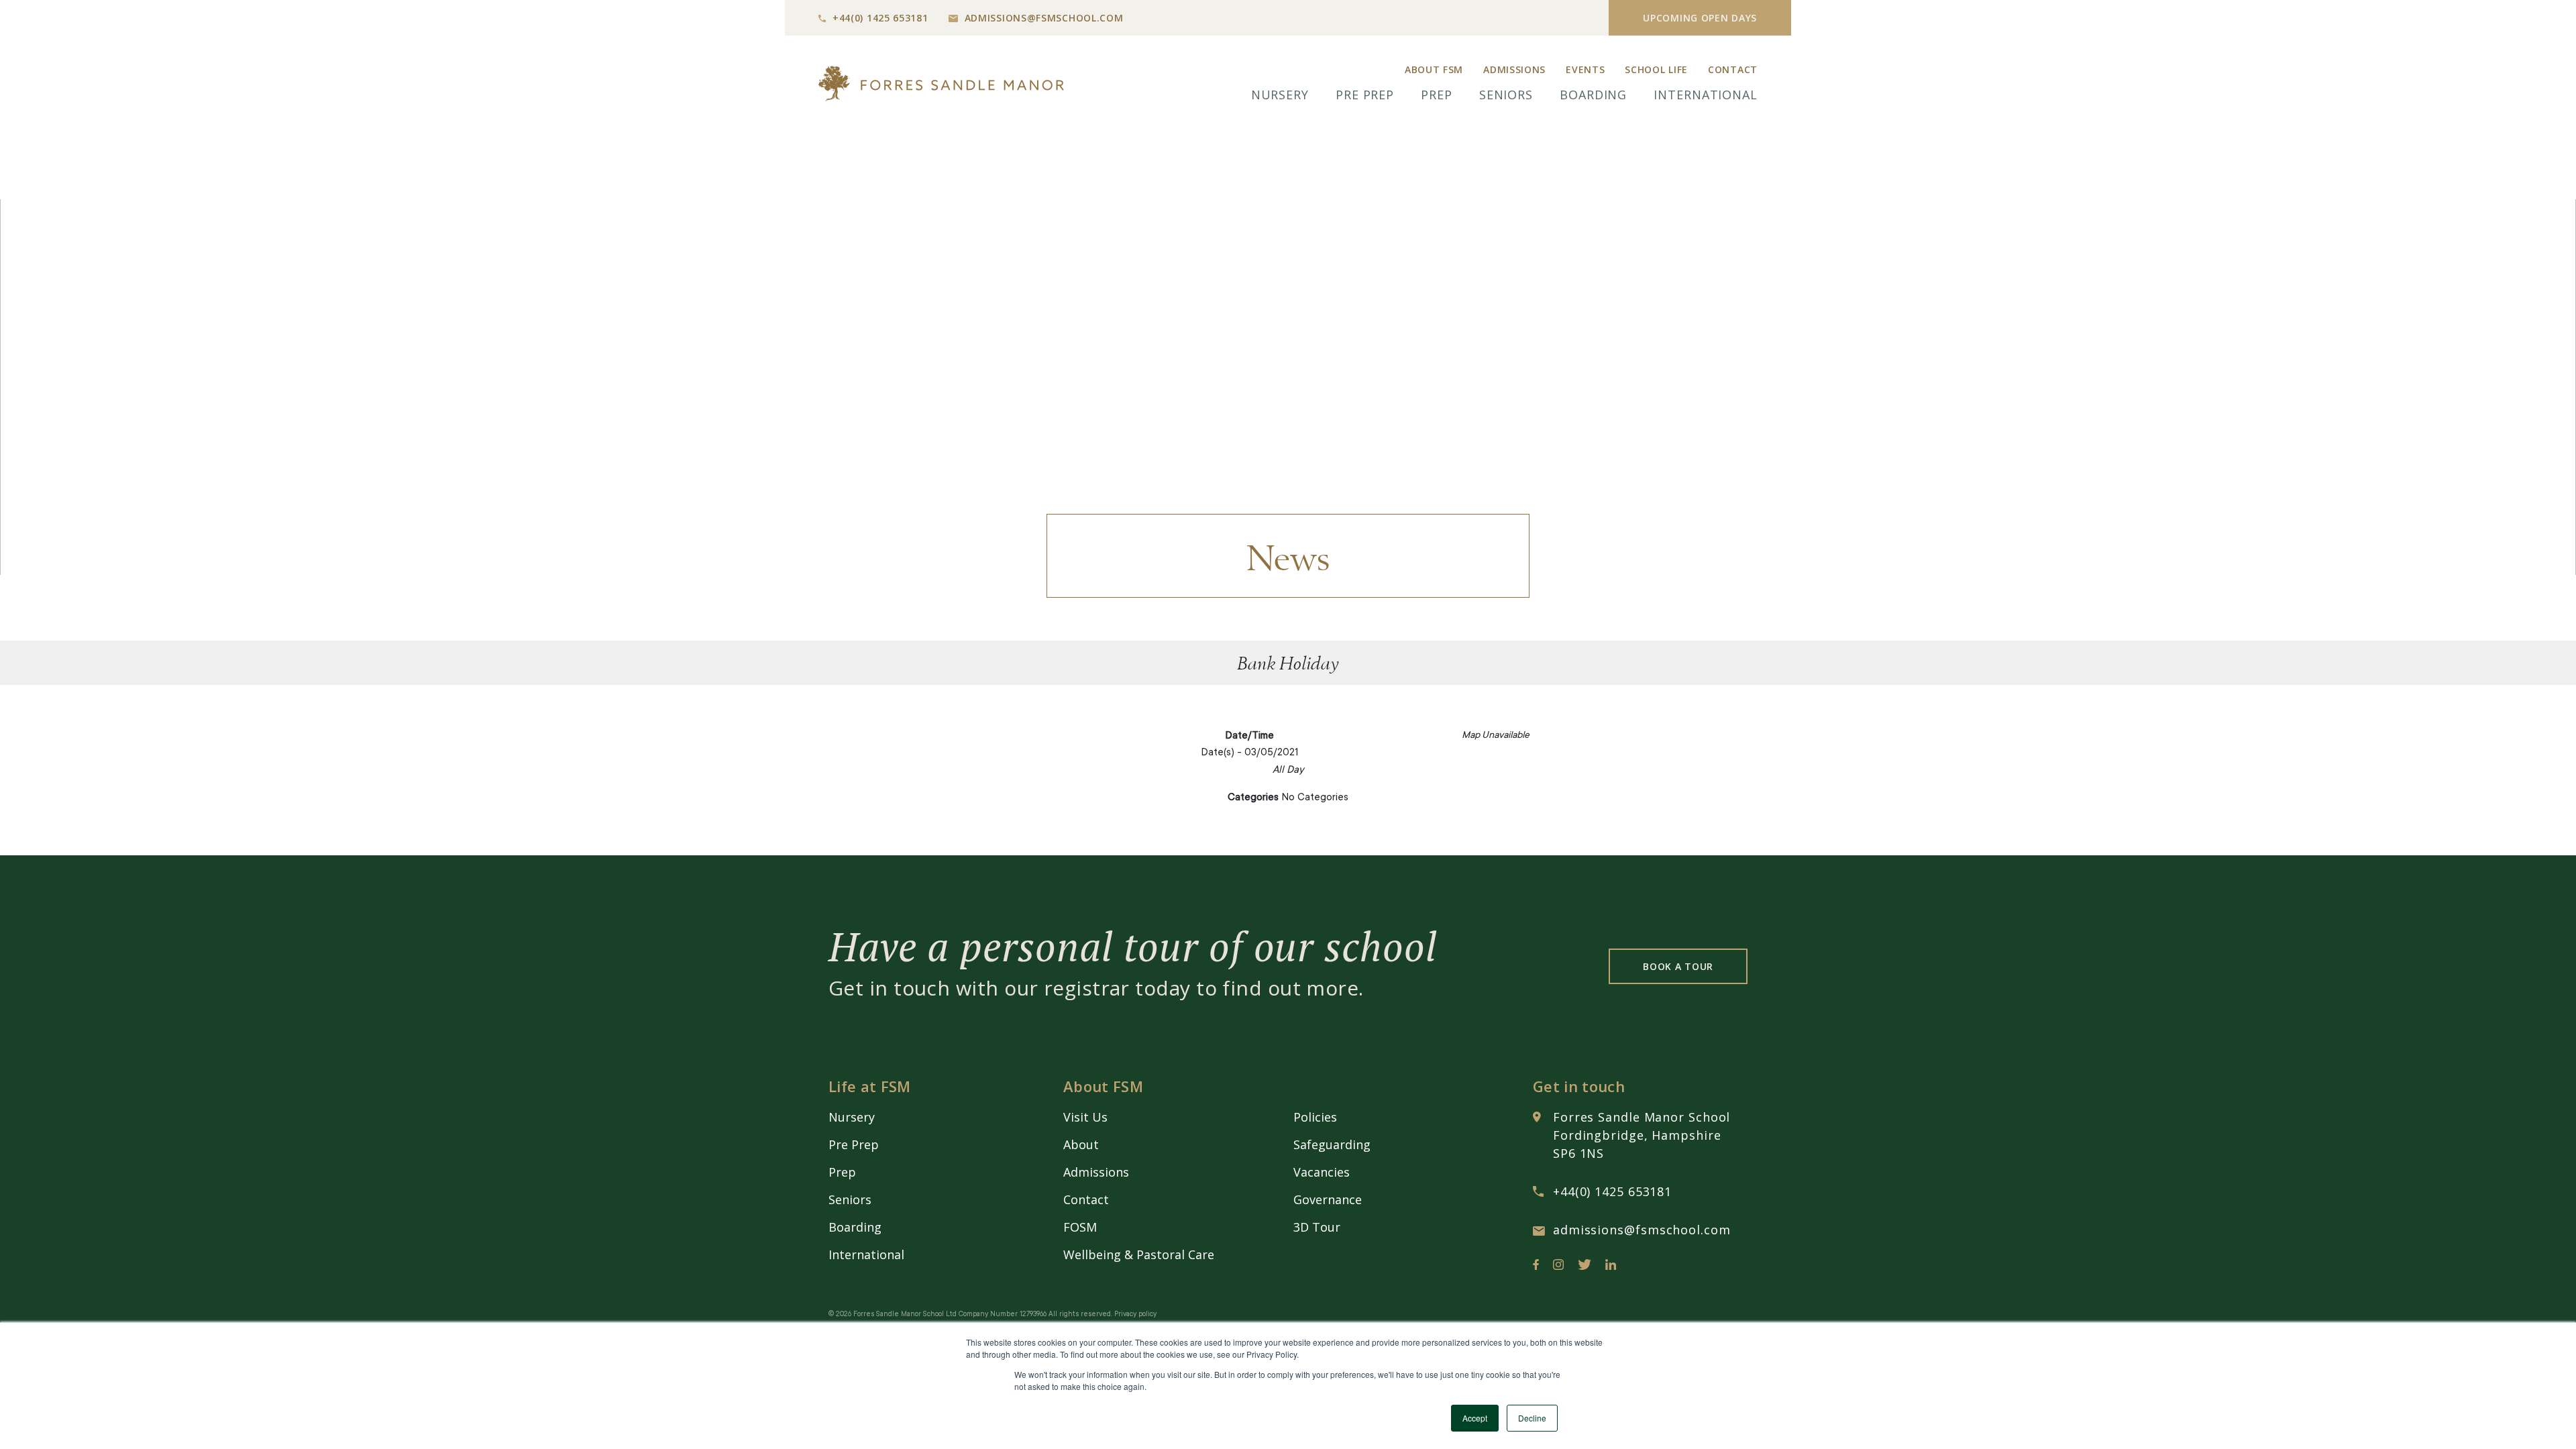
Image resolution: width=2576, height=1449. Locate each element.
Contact (1733, 69)
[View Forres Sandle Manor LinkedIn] (1611, 1267)
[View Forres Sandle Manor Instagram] (1558, 1267)
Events (1585, 69)
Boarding (1593, 95)
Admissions (1514, 69)
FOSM (1080, 1227)
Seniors (1506, 95)
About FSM (1434, 69)
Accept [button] (1475, 1418)
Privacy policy (1135, 1315)
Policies (1315, 1117)
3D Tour (1317, 1227)
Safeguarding (1332, 1144)
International (1706, 95)
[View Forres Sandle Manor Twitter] (1585, 1267)
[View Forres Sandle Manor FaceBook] (1536, 1267)
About (1081, 1144)
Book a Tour (1678, 966)
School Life (1656, 69)
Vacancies (1322, 1172)
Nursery (1280, 95)
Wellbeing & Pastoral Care (1139, 1254)
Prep (1437, 95)
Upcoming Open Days (1700, 18)
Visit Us (1085, 1117)
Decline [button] (1532, 1418)
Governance (1328, 1199)
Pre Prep (1365, 95)
